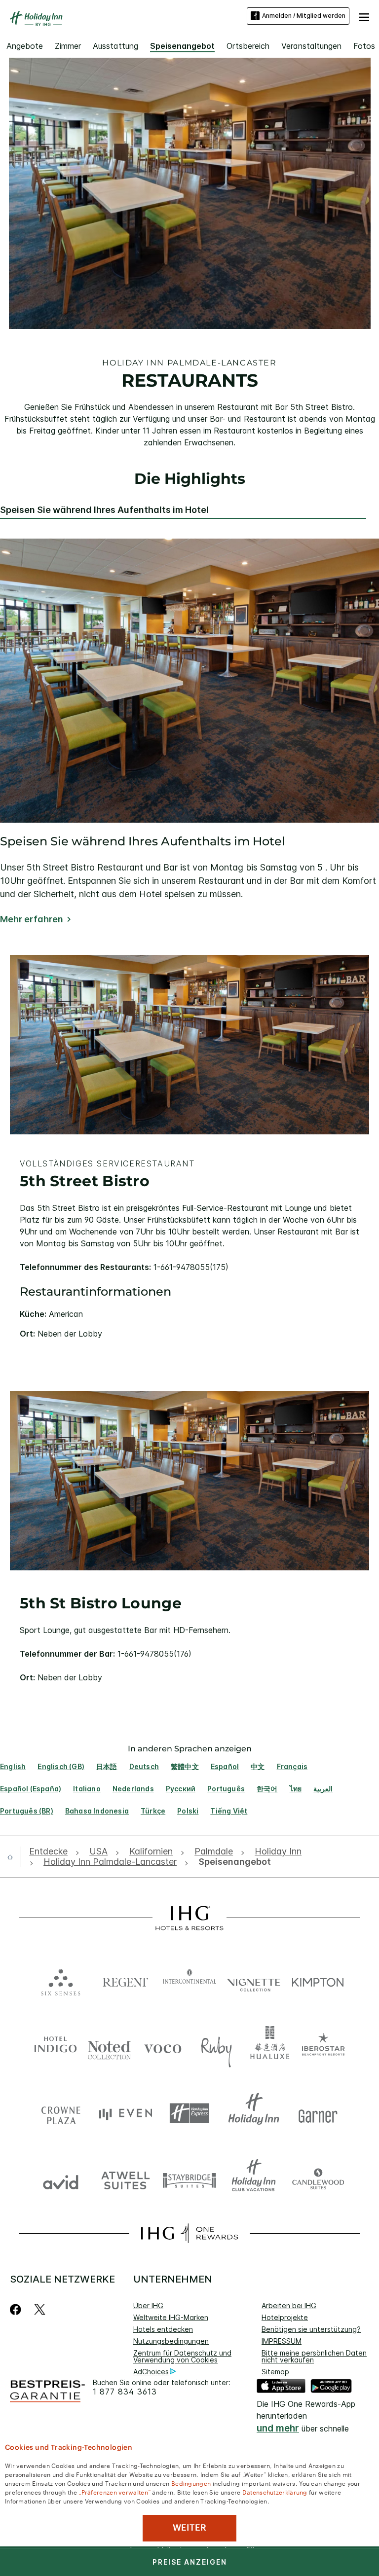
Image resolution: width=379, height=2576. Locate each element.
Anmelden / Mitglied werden (304, 16)
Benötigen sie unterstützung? (311, 2329)
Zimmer (68, 46)
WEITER (189, 2528)
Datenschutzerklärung (275, 2492)
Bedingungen (191, 2483)
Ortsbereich (248, 46)
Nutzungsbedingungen (171, 2341)
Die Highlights (190, 479)
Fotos (364, 46)
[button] (364, 16)
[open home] (14, 1857)
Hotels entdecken (163, 2329)
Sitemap (275, 2372)
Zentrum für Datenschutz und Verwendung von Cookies (182, 2356)
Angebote (25, 46)
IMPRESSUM (282, 2341)
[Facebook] (18, 2309)
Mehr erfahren (32, 919)
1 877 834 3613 (125, 2392)
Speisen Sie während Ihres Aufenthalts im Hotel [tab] (104, 510)
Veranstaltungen (311, 46)
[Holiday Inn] (37, 19)
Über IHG (148, 2305)
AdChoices (151, 2372)
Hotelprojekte (285, 2317)
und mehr (278, 2428)
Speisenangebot (182, 46)
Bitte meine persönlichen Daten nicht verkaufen (314, 2356)
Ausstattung (115, 46)
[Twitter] (40, 2309)
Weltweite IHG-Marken (171, 2317)
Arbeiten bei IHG (289, 2305)
